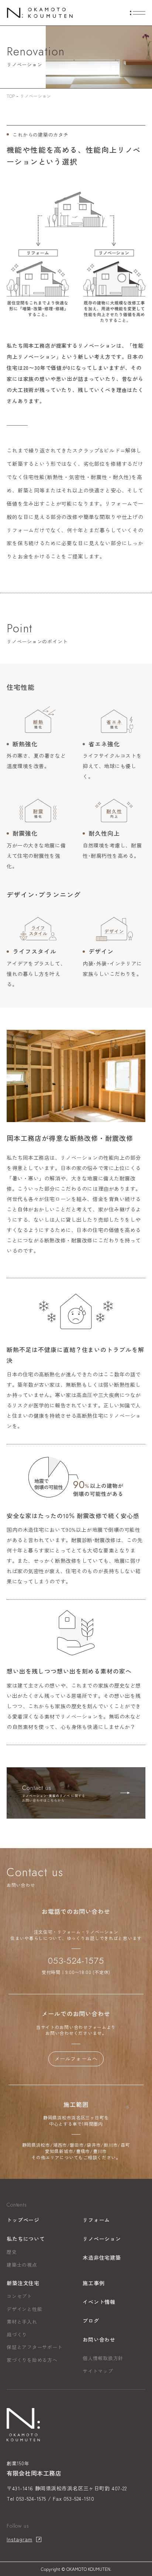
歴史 (12, 2252)
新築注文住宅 (23, 2283)
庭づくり (17, 2334)
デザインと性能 (24, 2309)
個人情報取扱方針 (103, 2358)
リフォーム (96, 2220)
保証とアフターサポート (35, 2347)
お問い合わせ (99, 2339)
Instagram (20, 2539)
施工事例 (94, 2283)
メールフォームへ (76, 2059)
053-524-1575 (76, 1961)
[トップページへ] (40, 12)
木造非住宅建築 (102, 2257)
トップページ (23, 2220)
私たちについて (26, 2239)
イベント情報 (99, 2302)
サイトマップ (98, 2371)
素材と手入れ (22, 2322)
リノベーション (102, 2239)
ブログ (91, 2321)
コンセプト (19, 2296)
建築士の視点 (22, 2265)
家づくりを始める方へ (32, 2360)
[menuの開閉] (138, 13)
